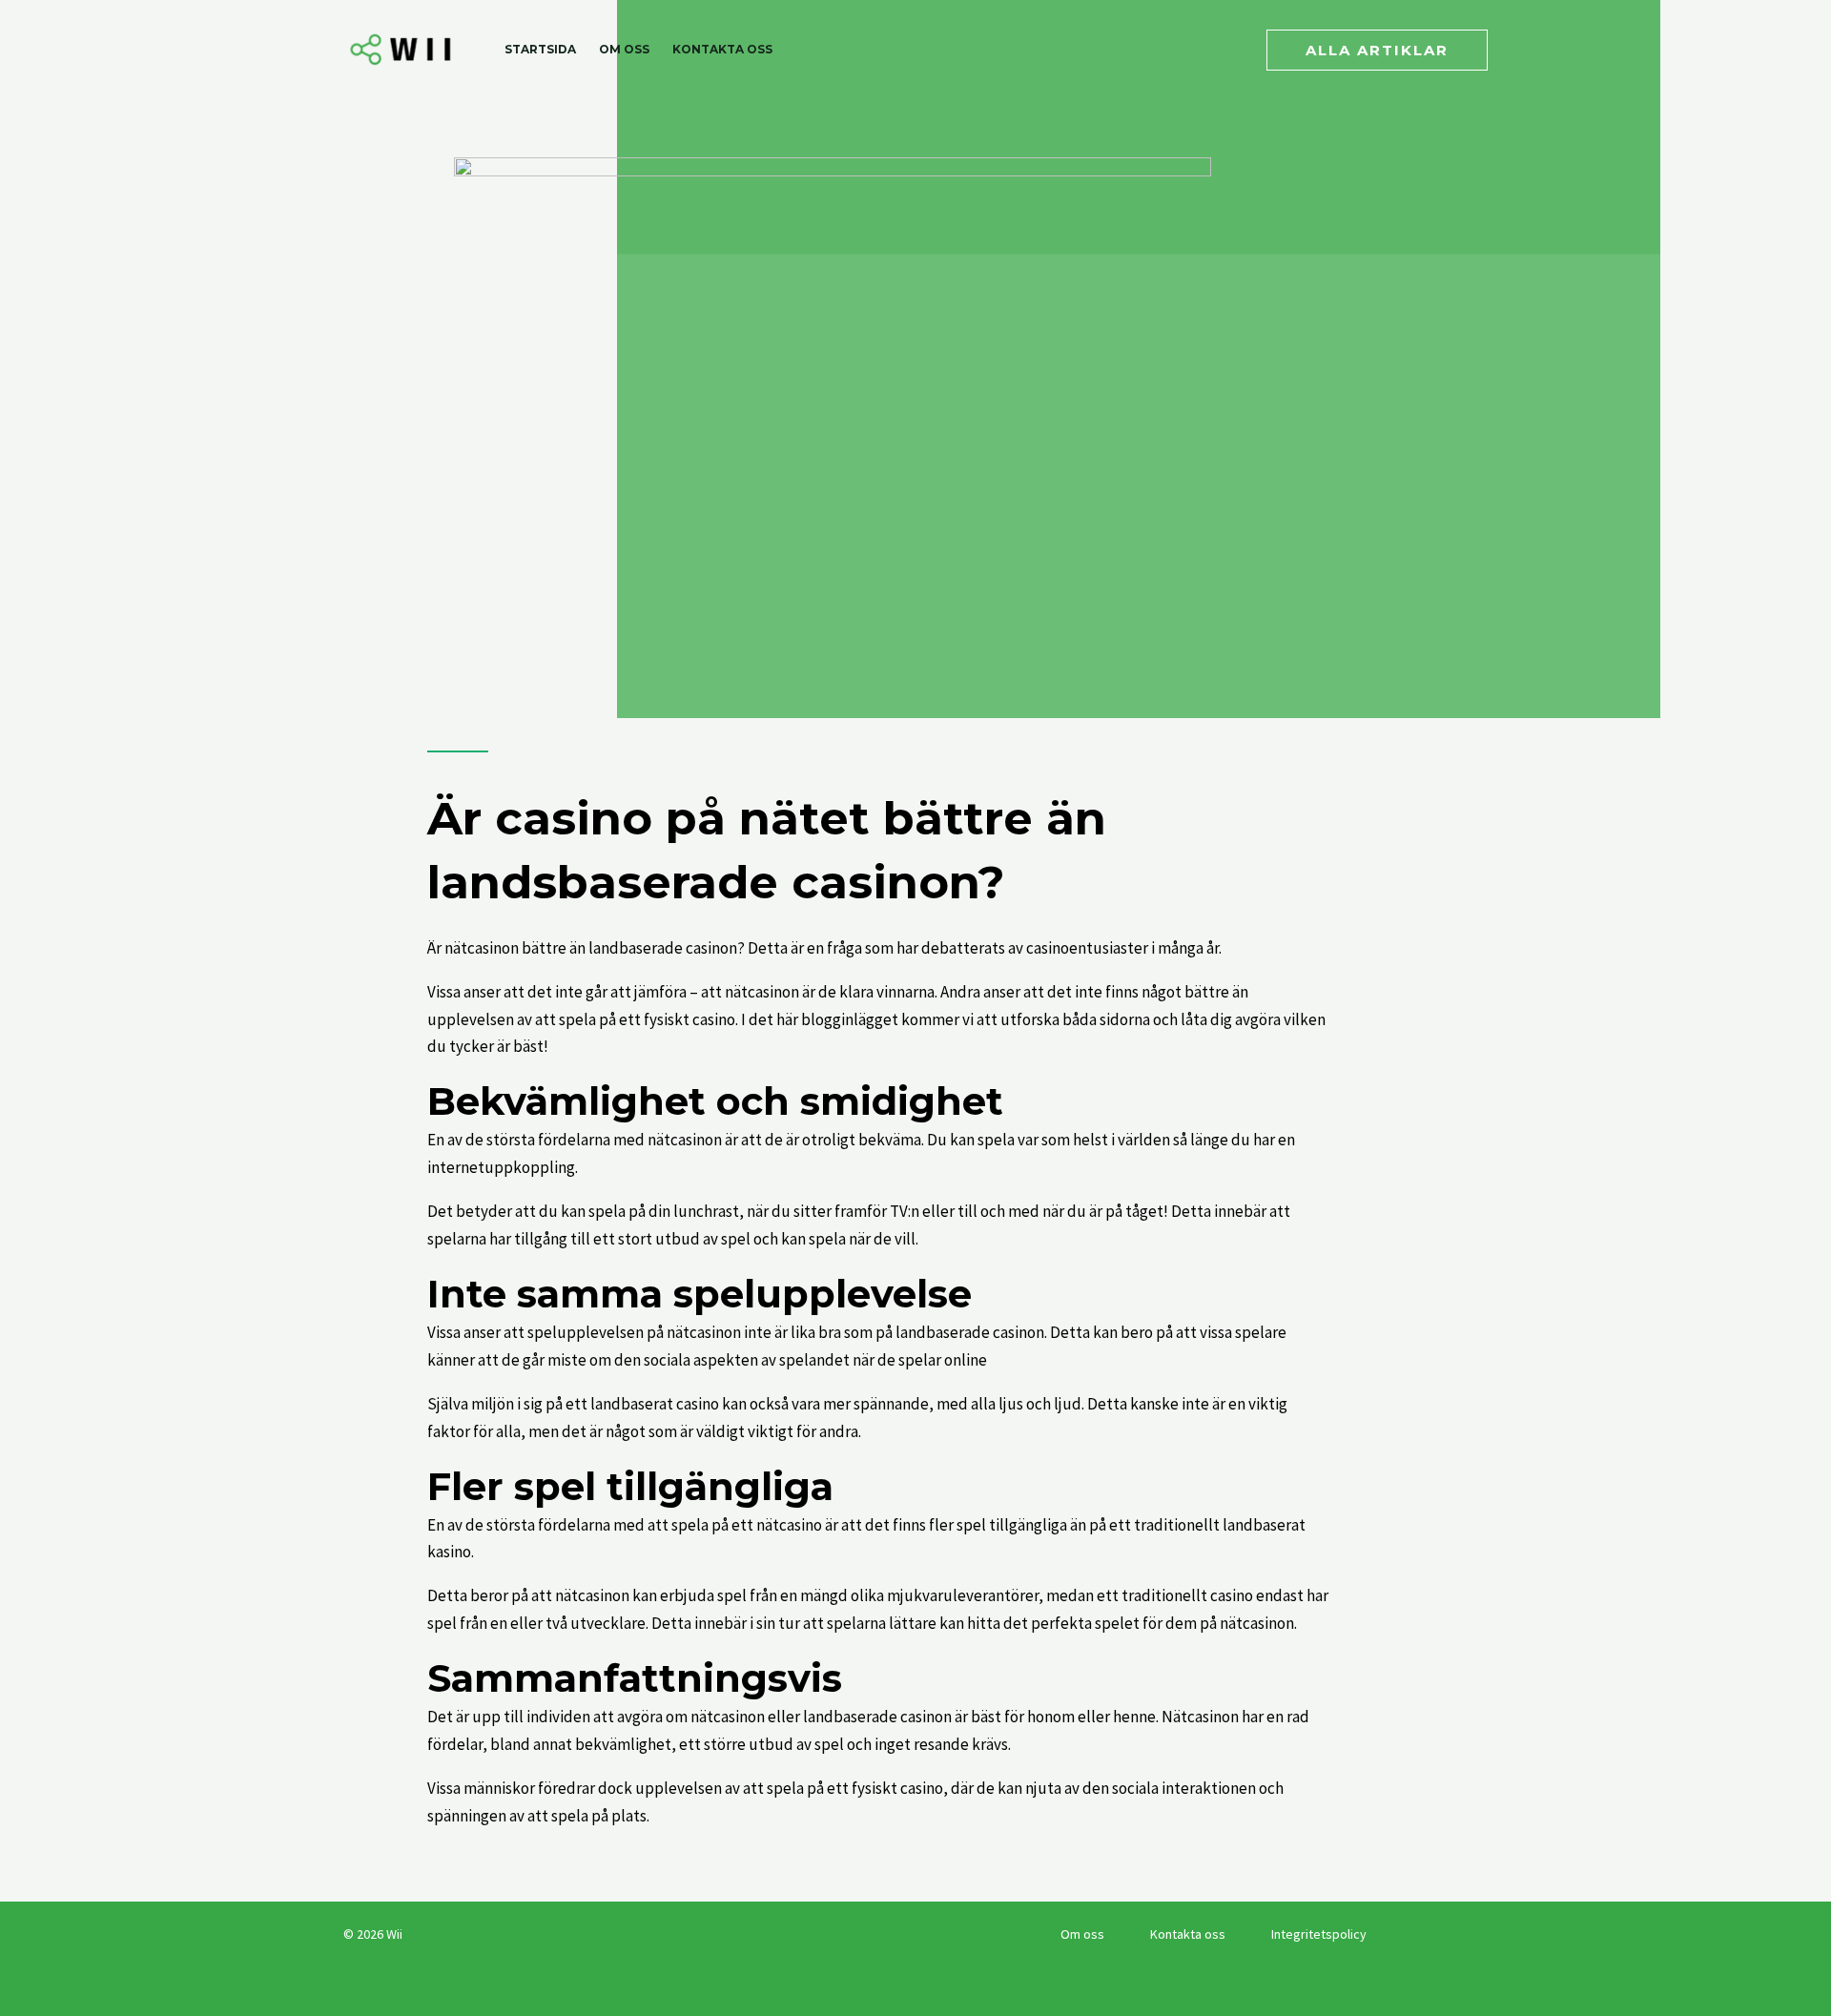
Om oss (624, 49)
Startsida (540, 49)
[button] (1377, 50)
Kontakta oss (722, 49)
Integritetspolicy (1319, 1934)
